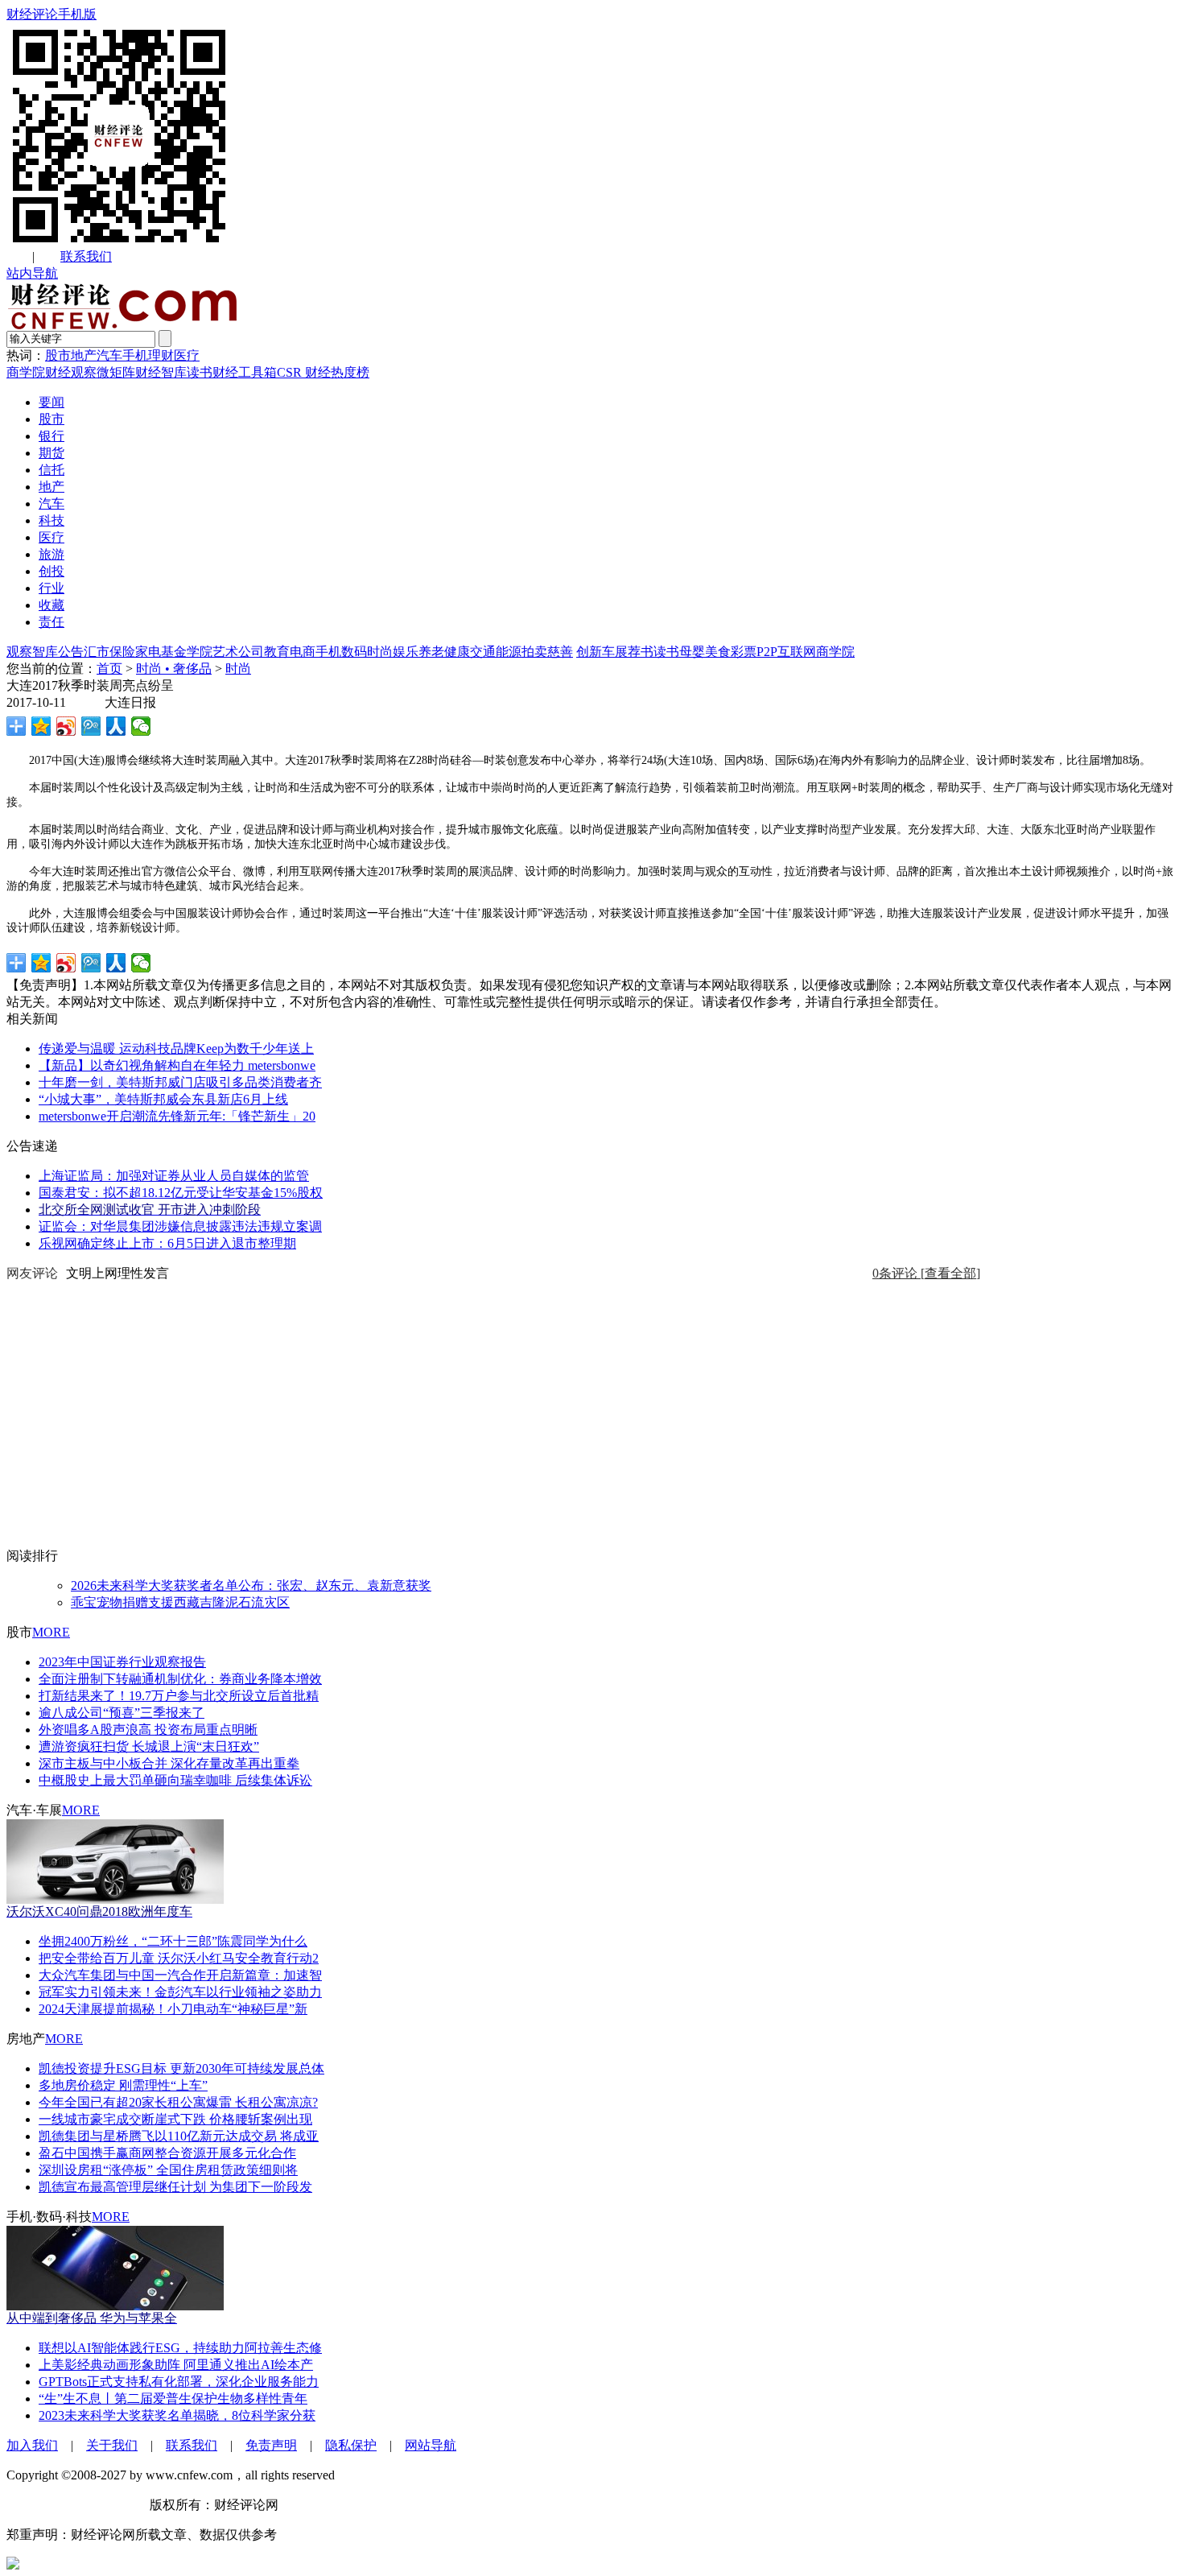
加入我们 (32, 2445)
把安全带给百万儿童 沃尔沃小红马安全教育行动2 (179, 1958)
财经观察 (71, 372)
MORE (51, 1632)
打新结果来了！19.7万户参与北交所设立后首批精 (179, 1696)
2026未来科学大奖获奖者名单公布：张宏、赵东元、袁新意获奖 (251, 1585)
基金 (174, 652)
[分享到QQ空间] (41, 726)
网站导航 (431, 2445)
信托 (52, 470)
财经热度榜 (336, 372)
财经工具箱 (245, 372)
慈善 (560, 652)
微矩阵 (116, 372)
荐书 (641, 652)
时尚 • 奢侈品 (174, 669)
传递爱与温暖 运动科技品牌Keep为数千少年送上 (176, 1049)
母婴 (692, 652)
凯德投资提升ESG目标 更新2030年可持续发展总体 (181, 2068)
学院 (200, 652)
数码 (354, 652)
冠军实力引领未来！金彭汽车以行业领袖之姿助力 (180, 1992)
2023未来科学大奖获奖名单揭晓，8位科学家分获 (177, 2415)
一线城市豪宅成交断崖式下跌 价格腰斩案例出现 (175, 2119)
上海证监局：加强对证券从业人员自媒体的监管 (174, 1176)
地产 (84, 355)
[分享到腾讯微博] (91, 726)
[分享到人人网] (116, 726)
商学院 (26, 372)
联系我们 (86, 256)
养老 (431, 652)
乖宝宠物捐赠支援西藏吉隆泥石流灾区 (180, 1602)
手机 (135, 355)
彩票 (744, 652)
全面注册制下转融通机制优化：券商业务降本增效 (180, 1679)
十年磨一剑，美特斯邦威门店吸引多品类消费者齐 (180, 1082)
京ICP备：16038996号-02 (76, 2505)
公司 (251, 652)
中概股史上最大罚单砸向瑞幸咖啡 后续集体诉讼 (175, 1780)
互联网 (797, 652)
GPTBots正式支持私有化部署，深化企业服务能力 (179, 2382)
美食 (718, 652)
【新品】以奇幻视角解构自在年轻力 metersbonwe (177, 1065)
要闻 (52, 402)
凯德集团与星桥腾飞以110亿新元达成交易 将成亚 (179, 2136)
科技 (52, 520)
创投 (52, 571)
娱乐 (406, 652)
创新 (589, 652)
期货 (52, 453)
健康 (457, 652)
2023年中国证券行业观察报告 (122, 1662)
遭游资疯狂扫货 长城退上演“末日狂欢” (149, 1746)
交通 (483, 652)
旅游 (52, 554)
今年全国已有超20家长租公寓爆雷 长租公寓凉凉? (178, 2102)
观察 (19, 652)
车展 (615, 652)
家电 (148, 652)
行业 (52, 588)
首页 (109, 669)
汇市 (97, 652)
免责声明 (271, 2445)
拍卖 (534, 652)
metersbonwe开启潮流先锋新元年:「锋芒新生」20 (177, 1116)
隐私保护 (351, 2445)
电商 (303, 652)
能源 (509, 652)
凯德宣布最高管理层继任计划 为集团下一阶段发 (175, 2187)
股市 (58, 355)
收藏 (52, 605)
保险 (122, 652)
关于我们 (112, 2445)
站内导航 (32, 273)
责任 (52, 622)
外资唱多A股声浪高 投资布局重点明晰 (148, 1730)
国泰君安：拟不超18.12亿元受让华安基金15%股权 (181, 1193)
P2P (767, 652)
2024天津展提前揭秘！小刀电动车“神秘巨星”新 (173, 2009)
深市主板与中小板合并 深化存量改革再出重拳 (169, 1763)
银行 (52, 436)
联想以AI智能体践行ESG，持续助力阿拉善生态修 (180, 2348)
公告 (71, 652)
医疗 (187, 355)
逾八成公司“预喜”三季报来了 (122, 1713)
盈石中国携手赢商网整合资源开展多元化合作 (167, 2153)
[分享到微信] (141, 726)
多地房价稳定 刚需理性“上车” (123, 2085)
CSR (289, 372)
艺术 (225, 652)
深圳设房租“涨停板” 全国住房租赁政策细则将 (168, 2170)
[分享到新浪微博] (66, 726)
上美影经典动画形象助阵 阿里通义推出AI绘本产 (176, 2365)
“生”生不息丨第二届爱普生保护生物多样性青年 (173, 2398)
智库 (45, 652)
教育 (277, 652)
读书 (200, 372)
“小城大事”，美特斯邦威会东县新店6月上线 (163, 1099)
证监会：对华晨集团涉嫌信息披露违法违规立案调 (180, 1226)
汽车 (109, 355)
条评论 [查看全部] (926, 1273)
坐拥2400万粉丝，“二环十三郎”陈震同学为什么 (173, 1941)
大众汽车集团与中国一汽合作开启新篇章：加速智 (180, 1975)
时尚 (380, 652)
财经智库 (161, 372)
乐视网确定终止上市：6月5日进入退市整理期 (167, 1243)
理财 (161, 355)
